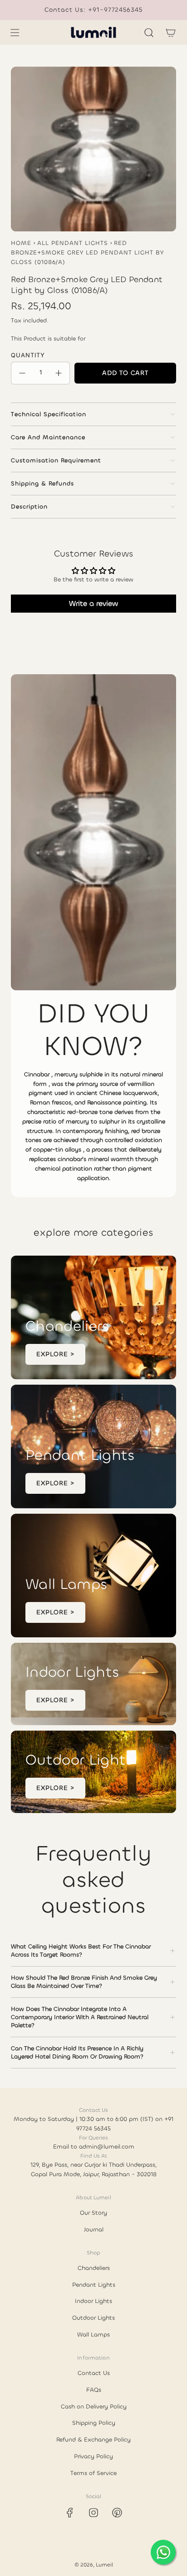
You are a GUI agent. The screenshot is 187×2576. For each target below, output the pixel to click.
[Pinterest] (117, 2513)
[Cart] (171, 33)
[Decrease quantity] (22, 373)
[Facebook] (70, 2513)
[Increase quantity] (59, 373)
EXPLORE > (55, 1354)
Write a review (93, 603)
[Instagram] (93, 2513)
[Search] (149, 33)
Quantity (28, 355)
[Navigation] (15, 33)
